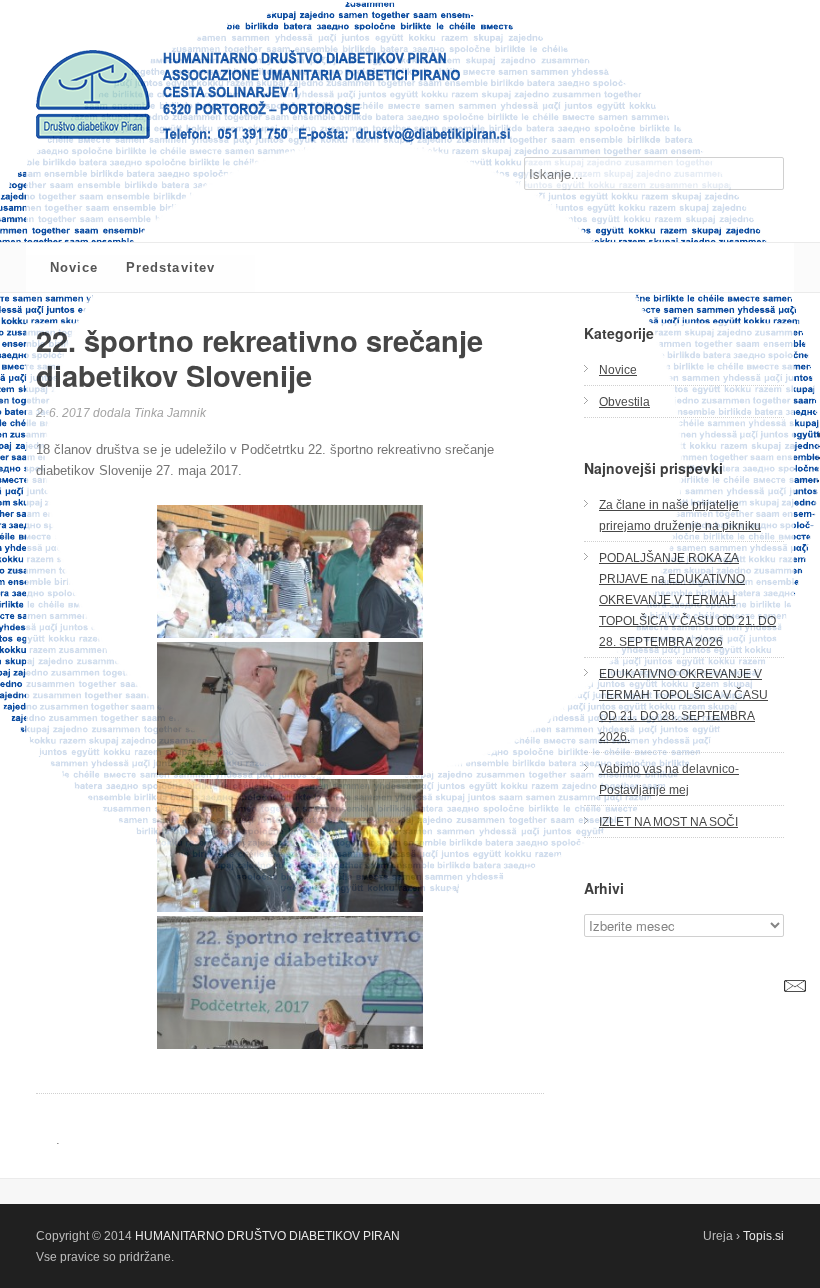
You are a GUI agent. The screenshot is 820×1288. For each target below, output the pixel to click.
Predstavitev (170, 267)
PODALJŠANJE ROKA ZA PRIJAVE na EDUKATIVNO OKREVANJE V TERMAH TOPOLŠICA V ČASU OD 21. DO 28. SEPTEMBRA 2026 (687, 599)
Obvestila (624, 401)
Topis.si (763, 1236)
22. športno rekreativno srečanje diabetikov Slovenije (259, 357)
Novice (74, 267)
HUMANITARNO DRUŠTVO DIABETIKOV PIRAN (267, 1236)
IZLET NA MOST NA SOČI (668, 821)
